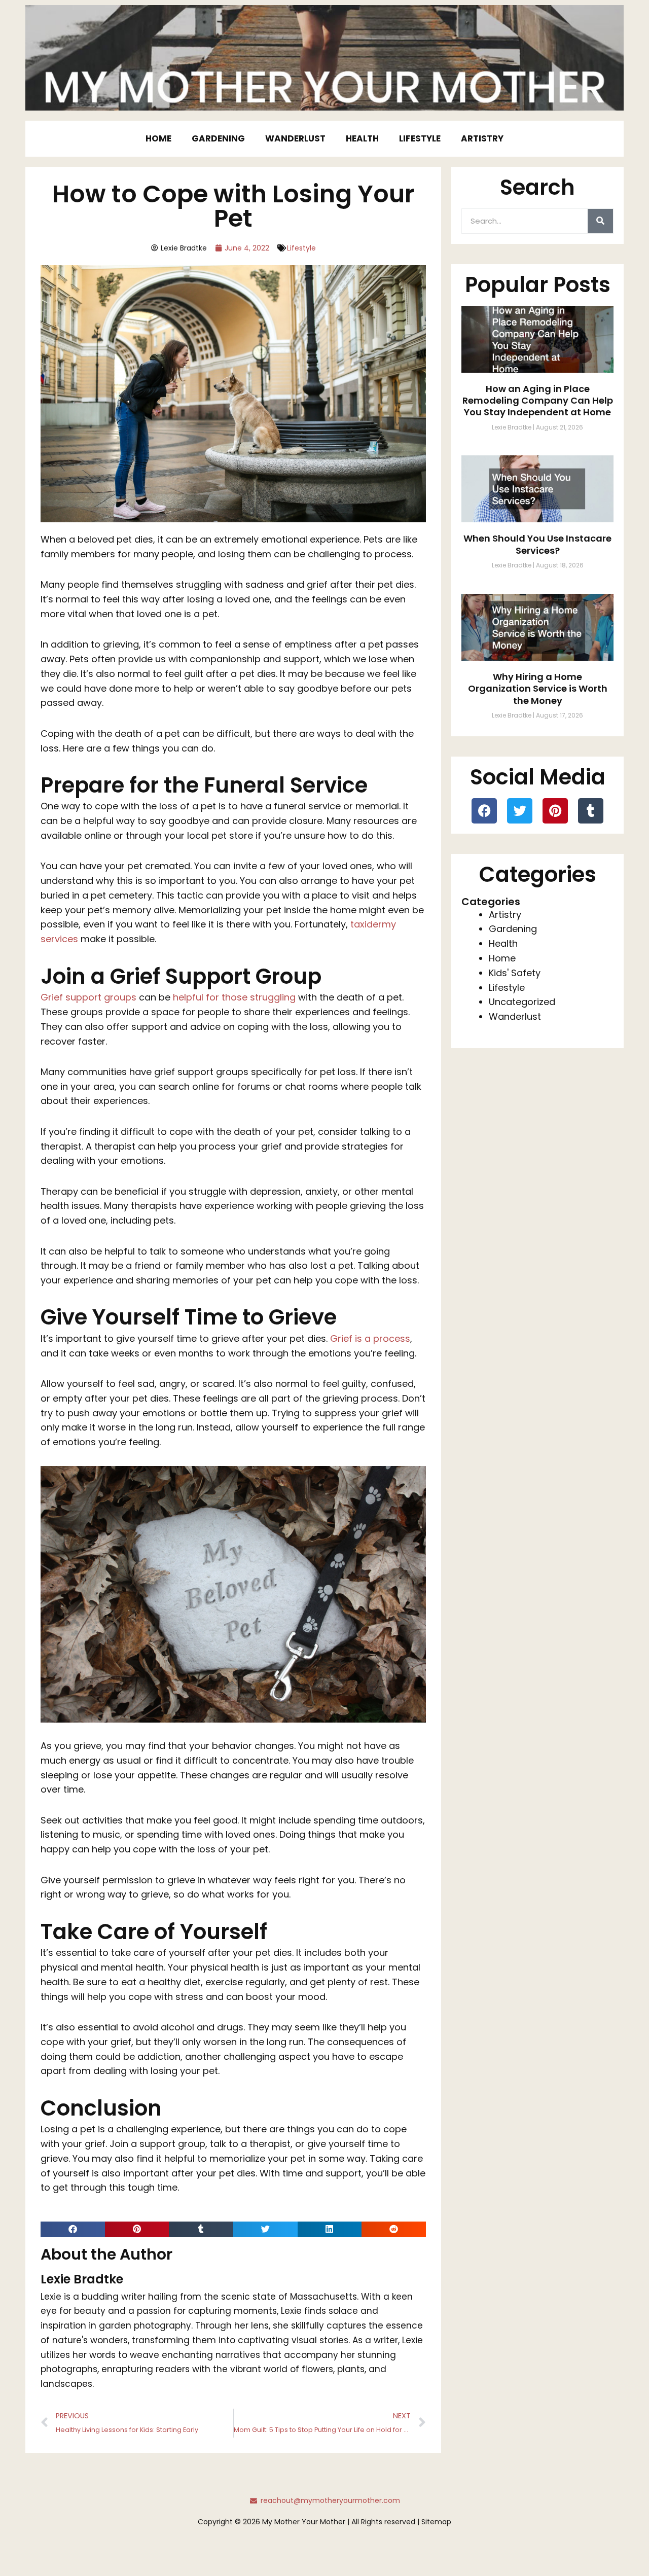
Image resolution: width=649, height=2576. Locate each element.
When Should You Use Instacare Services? (537, 544)
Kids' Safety (515, 973)
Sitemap (436, 2522)
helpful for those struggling (234, 997)
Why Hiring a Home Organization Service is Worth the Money (538, 689)
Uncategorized (522, 1002)
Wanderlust (295, 138)
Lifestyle (420, 138)
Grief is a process (370, 1338)
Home (158, 138)
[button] (73, 2229)
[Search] (600, 221)
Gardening (218, 138)
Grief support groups (88, 997)
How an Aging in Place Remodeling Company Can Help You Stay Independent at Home (538, 401)
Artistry (482, 138)
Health (362, 138)
